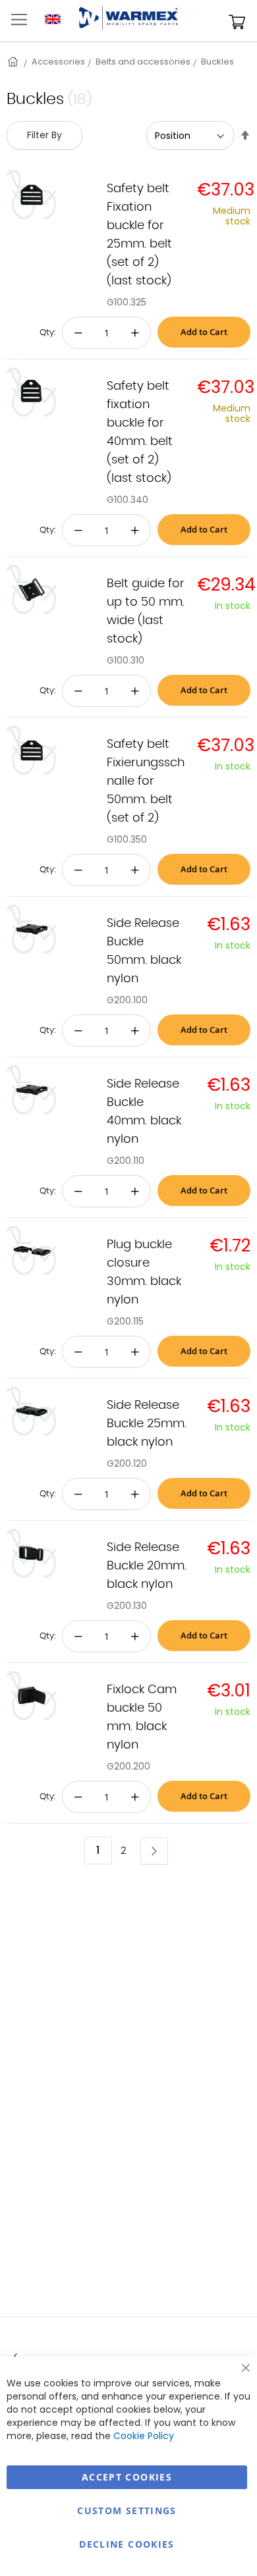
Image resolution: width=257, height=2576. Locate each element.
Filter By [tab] (44, 135)
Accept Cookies (127, 2477)
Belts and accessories (143, 62)
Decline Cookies (127, 2544)
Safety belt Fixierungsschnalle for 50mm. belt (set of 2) (146, 781)
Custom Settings (127, 2510)
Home (14, 62)
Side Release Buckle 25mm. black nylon (147, 1424)
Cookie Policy (144, 2436)
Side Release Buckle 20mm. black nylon (147, 1566)
